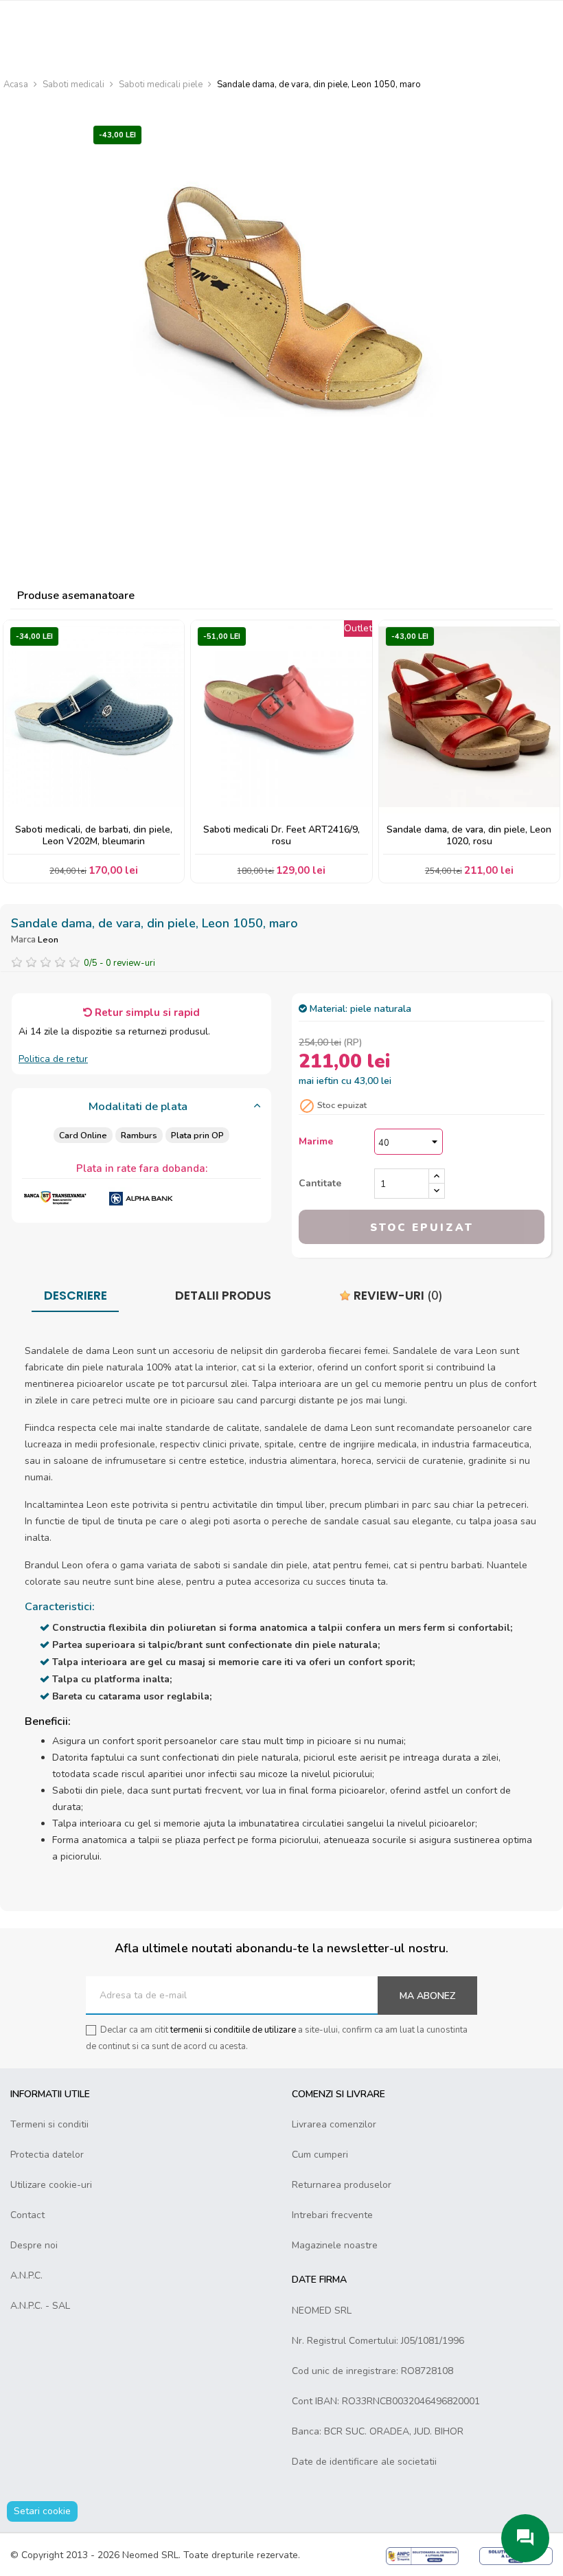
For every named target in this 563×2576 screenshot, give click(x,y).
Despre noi (34, 2245)
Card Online (83, 1135)
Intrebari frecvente (332, 2215)
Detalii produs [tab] (223, 1296)
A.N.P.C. (26, 2275)
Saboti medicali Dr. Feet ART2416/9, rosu (281, 836)
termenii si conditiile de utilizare (233, 2030)
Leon (48, 939)
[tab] (141, 1107)
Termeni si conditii (49, 2124)
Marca (23, 940)
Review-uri (397, 1296)
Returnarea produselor (342, 2185)
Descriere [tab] (76, 1296)
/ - (119, 963)
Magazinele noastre (335, 2245)
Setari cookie (42, 2511)
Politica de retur (53, 1059)
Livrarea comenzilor (334, 2124)
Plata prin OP (197, 1135)
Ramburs (139, 1135)
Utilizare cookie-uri (51, 2185)
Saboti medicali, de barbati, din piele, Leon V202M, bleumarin (94, 836)
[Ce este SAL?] (423, 2555)
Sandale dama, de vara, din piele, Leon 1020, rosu (469, 836)
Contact (27, 2215)
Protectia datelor (47, 2155)
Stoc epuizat (422, 1228)
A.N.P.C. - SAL (40, 2306)
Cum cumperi (320, 2155)
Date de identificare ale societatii (364, 2462)
